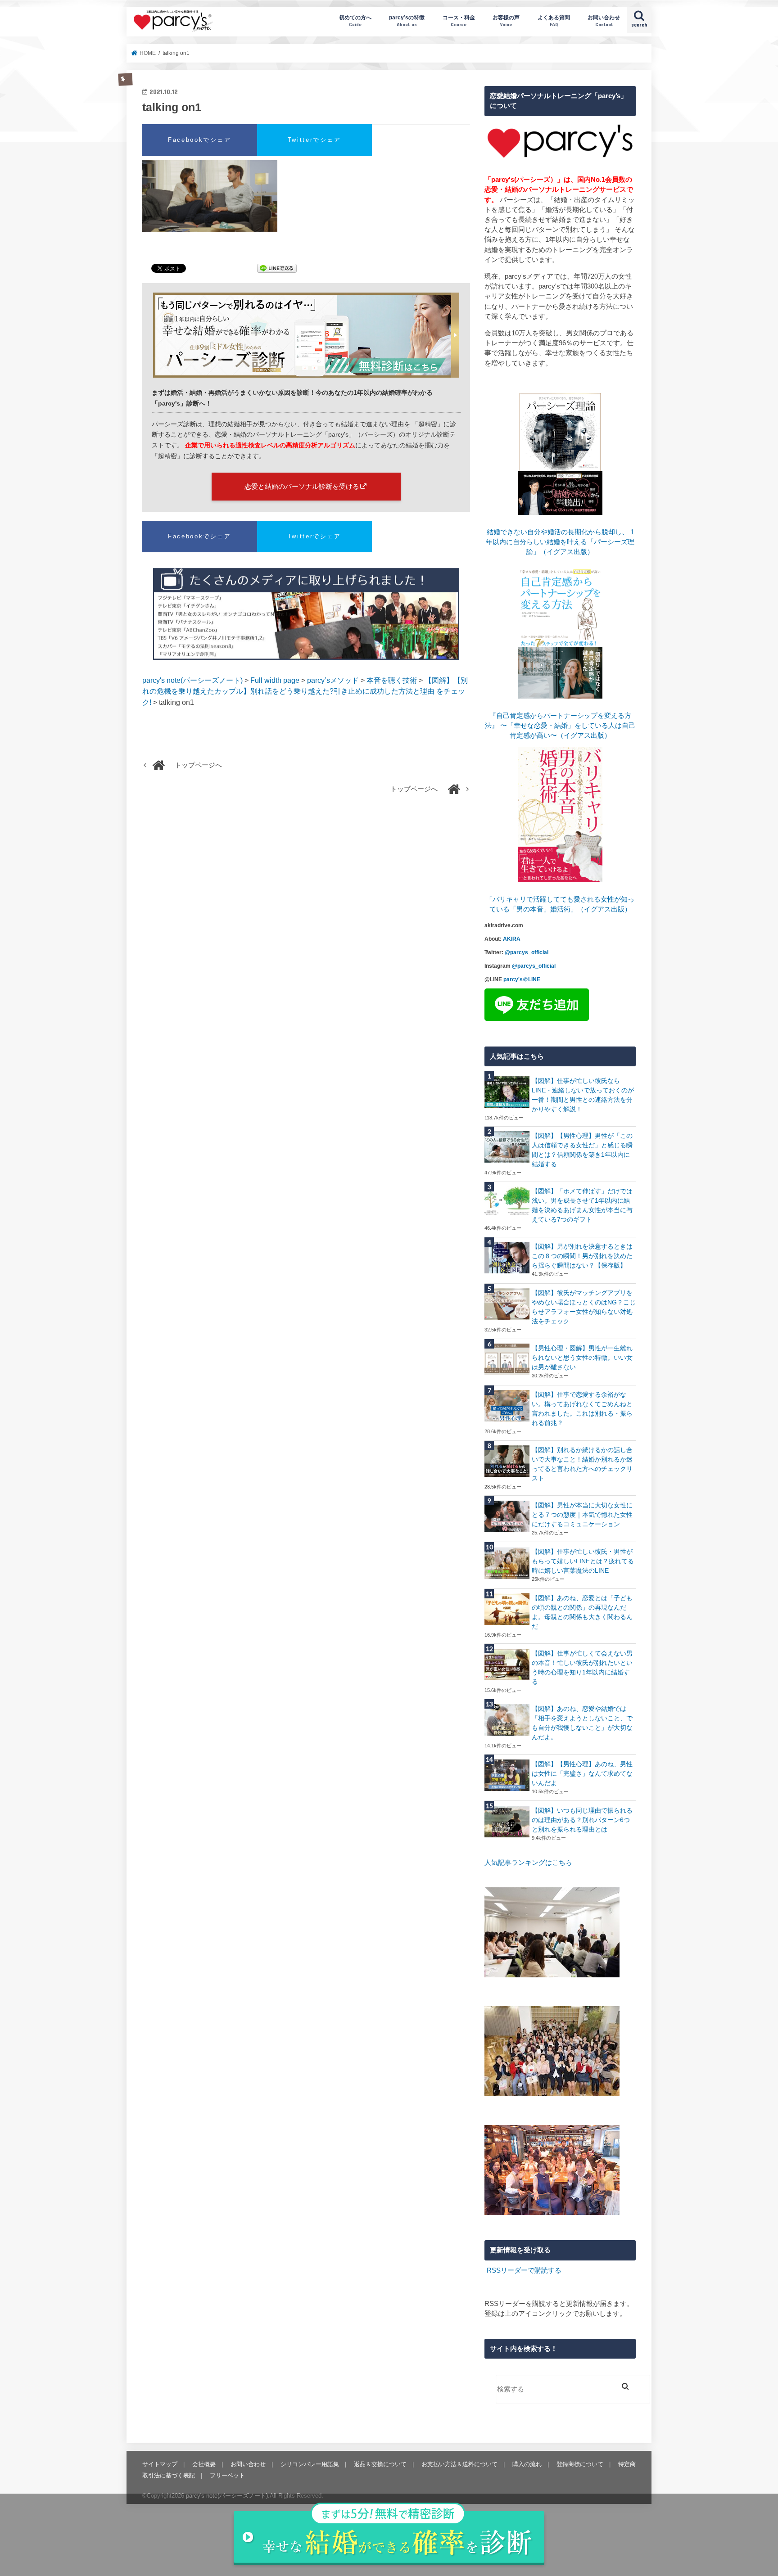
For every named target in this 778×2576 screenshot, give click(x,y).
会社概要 (204, 2464)
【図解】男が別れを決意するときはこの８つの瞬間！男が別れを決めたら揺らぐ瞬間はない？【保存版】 (582, 1256)
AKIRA (512, 939)
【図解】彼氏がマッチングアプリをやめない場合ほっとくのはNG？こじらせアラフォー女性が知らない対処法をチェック (584, 1307)
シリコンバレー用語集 (310, 2464)
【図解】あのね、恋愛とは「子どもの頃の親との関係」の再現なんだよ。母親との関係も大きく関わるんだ (582, 1612)
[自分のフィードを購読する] (486, 2270)
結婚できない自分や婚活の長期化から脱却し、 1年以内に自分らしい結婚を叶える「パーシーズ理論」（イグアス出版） (560, 542)
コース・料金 (459, 20)
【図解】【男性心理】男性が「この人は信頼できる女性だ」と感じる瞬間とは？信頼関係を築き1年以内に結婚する (582, 1150)
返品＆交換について (380, 2464)
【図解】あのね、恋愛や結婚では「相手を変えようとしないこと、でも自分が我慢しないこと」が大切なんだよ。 (582, 1723)
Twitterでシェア (314, 140)
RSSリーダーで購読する (524, 2270)
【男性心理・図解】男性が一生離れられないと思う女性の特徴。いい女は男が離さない (582, 1358)
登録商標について (580, 2464)
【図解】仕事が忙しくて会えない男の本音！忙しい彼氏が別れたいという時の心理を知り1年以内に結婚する (582, 1667)
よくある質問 (554, 20)
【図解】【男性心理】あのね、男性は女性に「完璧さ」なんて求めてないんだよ (582, 1773)
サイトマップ (160, 2464)
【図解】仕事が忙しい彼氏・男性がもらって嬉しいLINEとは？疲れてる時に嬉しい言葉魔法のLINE (583, 1561)
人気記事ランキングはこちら (528, 1863)
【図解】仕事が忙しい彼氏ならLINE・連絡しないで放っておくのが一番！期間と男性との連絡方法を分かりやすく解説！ (583, 1095)
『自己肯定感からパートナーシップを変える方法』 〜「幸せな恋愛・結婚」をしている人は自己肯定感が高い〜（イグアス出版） (560, 726)
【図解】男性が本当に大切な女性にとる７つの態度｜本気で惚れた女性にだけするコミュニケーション (582, 1515)
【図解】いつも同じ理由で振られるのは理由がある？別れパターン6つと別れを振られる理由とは (582, 1820)
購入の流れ (527, 2464)
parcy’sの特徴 (407, 20)
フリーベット (227, 2475)
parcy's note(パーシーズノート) (173, 20)
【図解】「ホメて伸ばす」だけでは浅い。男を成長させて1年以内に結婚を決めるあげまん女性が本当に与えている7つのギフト (582, 1205)
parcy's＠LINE (522, 979)
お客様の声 (506, 20)
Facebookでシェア (200, 140)
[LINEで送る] (277, 269)
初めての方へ (355, 20)
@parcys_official (527, 952)
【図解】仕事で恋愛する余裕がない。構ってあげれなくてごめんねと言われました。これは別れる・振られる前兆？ (582, 1409)
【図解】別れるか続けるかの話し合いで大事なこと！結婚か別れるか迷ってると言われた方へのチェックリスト (582, 1464)
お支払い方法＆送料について (459, 2464)
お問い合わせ (604, 20)
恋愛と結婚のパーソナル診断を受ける (302, 486)
